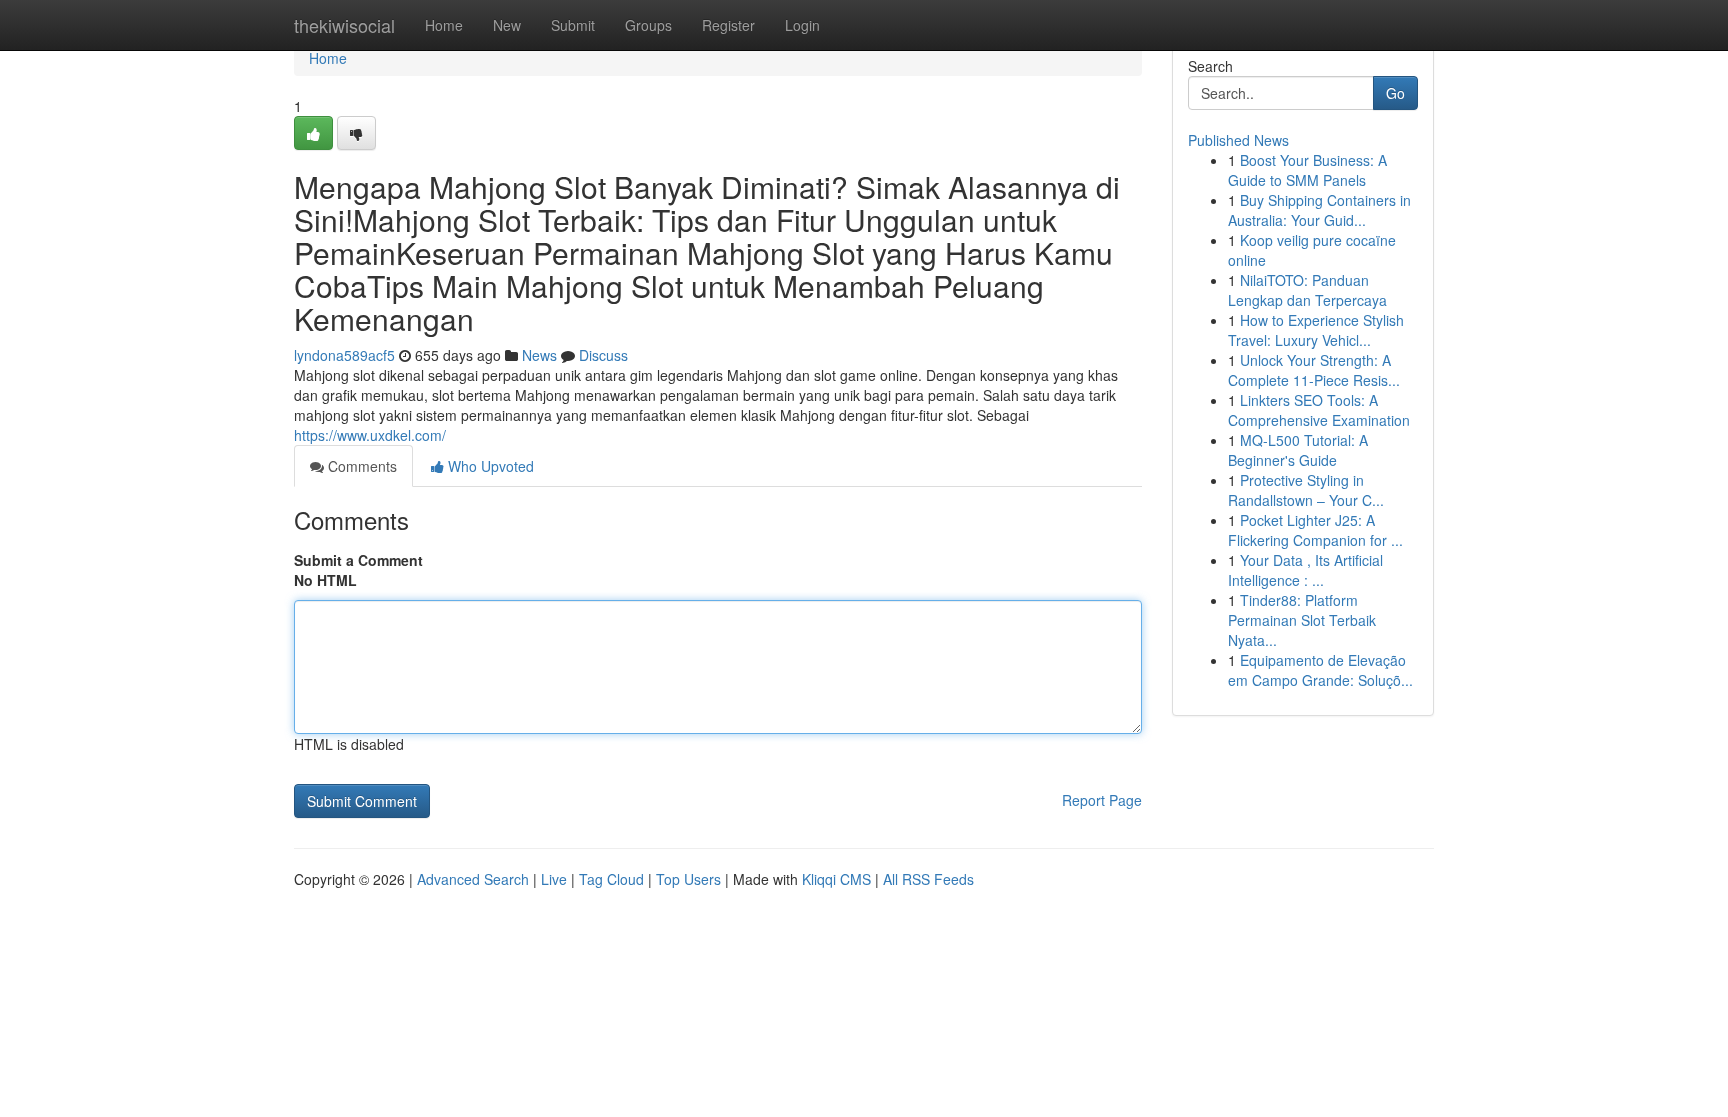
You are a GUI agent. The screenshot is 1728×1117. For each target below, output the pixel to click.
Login (802, 25)
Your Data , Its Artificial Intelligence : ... (1305, 570)
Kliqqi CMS (836, 879)
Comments (360, 466)
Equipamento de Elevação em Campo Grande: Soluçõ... (1320, 670)
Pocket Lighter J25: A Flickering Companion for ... (1315, 530)
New (507, 25)
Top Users (688, 879)
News (539, 355)
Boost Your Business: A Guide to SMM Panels (1307, 170)
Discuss (603, 355)
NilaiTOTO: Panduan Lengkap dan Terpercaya (1307, 290)
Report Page (1102, 800)
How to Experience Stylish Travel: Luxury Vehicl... (1316, 330)
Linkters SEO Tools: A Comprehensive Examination (1319, 410)
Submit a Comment (358, 560)
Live (554, 879)
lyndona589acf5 (344, 355)
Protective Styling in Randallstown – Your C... (1306, 490)
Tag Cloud (611, 879)
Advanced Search (473, 879)
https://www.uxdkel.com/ (370, 435)
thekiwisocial (344, 25)
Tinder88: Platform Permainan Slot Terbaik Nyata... (1302, 620)
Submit (573, 25)
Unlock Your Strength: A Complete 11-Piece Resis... (1314, 370)
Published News (1238, 140)
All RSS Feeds (928, 879)
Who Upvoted (489, 466)
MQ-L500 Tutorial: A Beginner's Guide (1298, 450)
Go (1395, 93)
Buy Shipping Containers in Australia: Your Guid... (1319, 210)
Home (444, 25)
